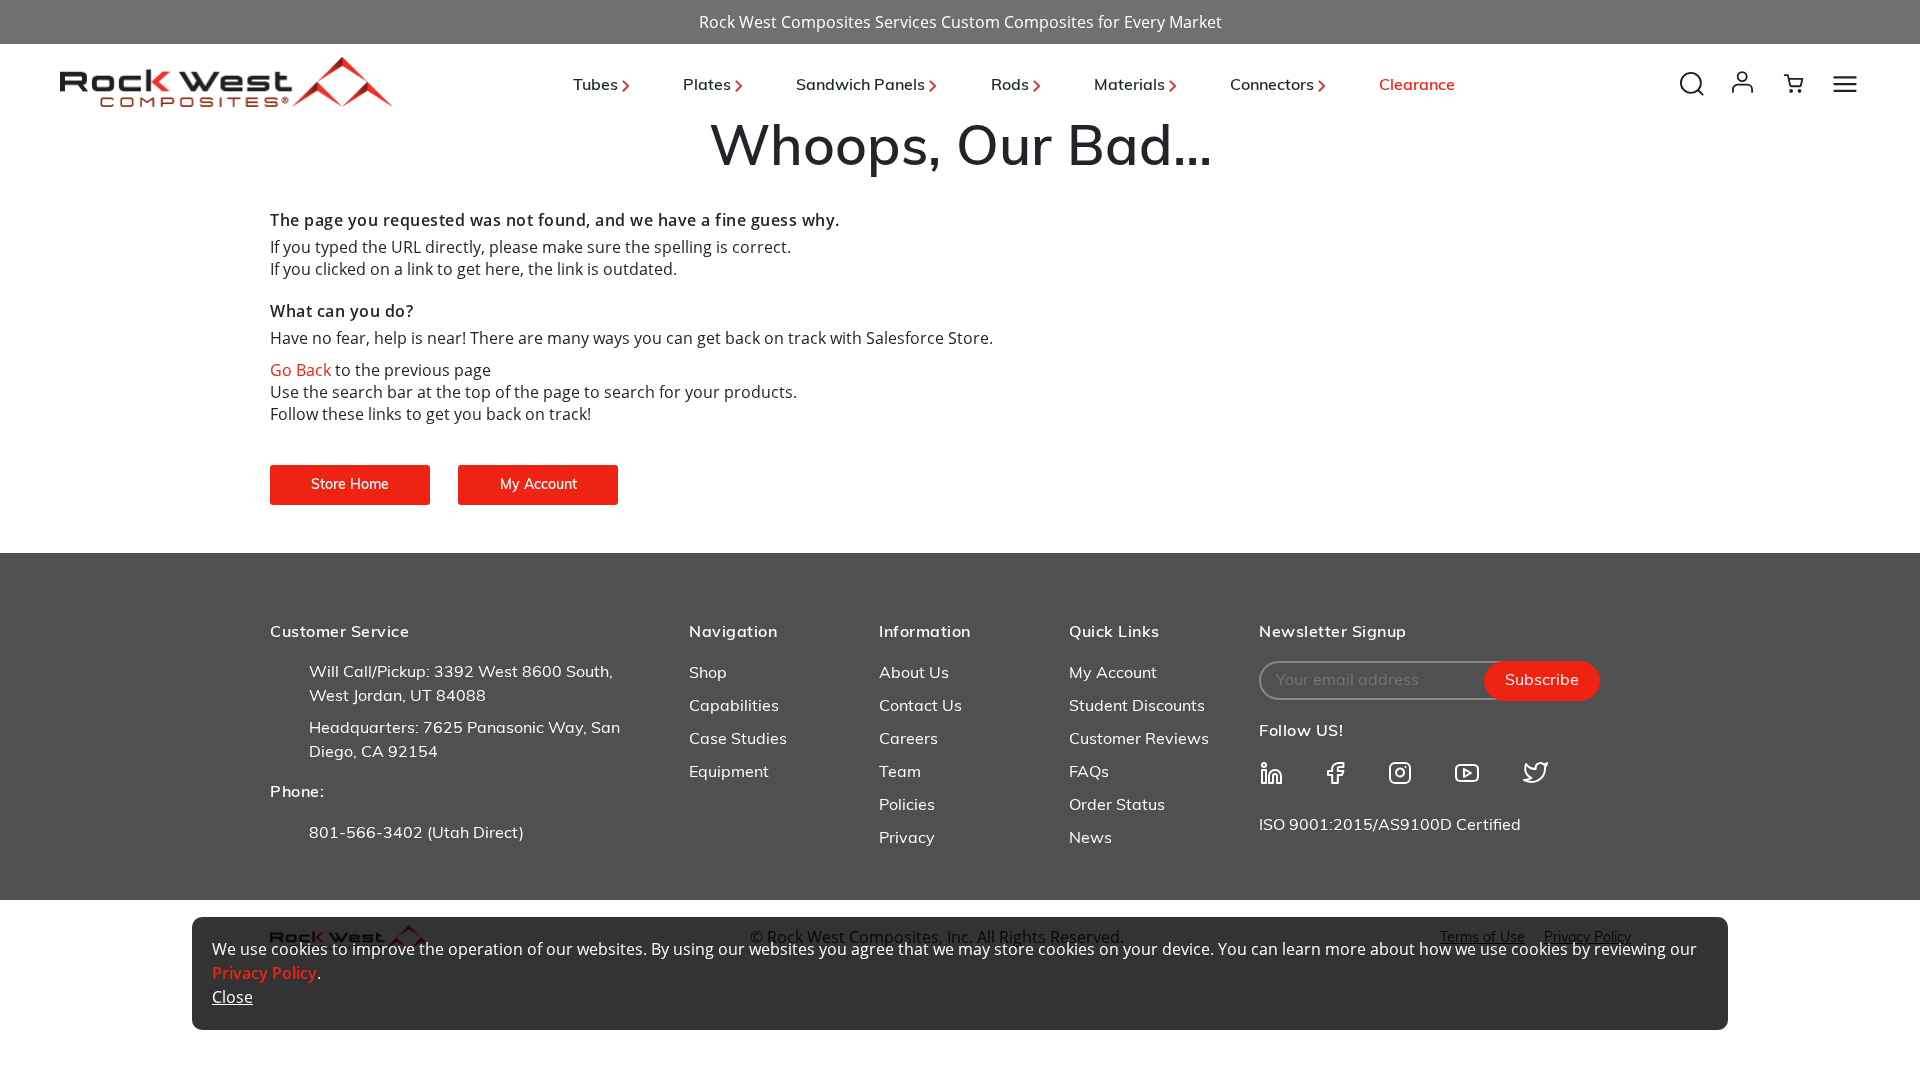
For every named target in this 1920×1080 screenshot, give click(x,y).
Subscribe (1542, 681)
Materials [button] (1131, 86)
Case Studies (738, 740)
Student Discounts (1137, 707)
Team (900, 773)
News (1090, 839)
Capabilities (734, 707)
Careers (908, 740)
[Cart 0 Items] (1805, 83)
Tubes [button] (597, 86)
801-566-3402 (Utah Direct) (416, 834)
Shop (708, 674)
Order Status (1117, 806)
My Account (1113, 674)
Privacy (907, 839)
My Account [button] (538, 485)
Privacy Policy (264, 973)
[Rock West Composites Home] (226, 101)
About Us (914, 674)
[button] (1746, 102)
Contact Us (920, 707)
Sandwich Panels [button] (862, 86)
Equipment (729, 773)
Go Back (302, 370)
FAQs (1089, 773)
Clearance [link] (1417, 86)
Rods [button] (1012, 86)
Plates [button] (709, 86)
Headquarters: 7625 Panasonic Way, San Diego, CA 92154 (464, 741)
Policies (907, 806)
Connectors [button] (1274, 86)
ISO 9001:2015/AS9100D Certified (1390, 826)
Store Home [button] (350, 485)
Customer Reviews (1139, 740)
